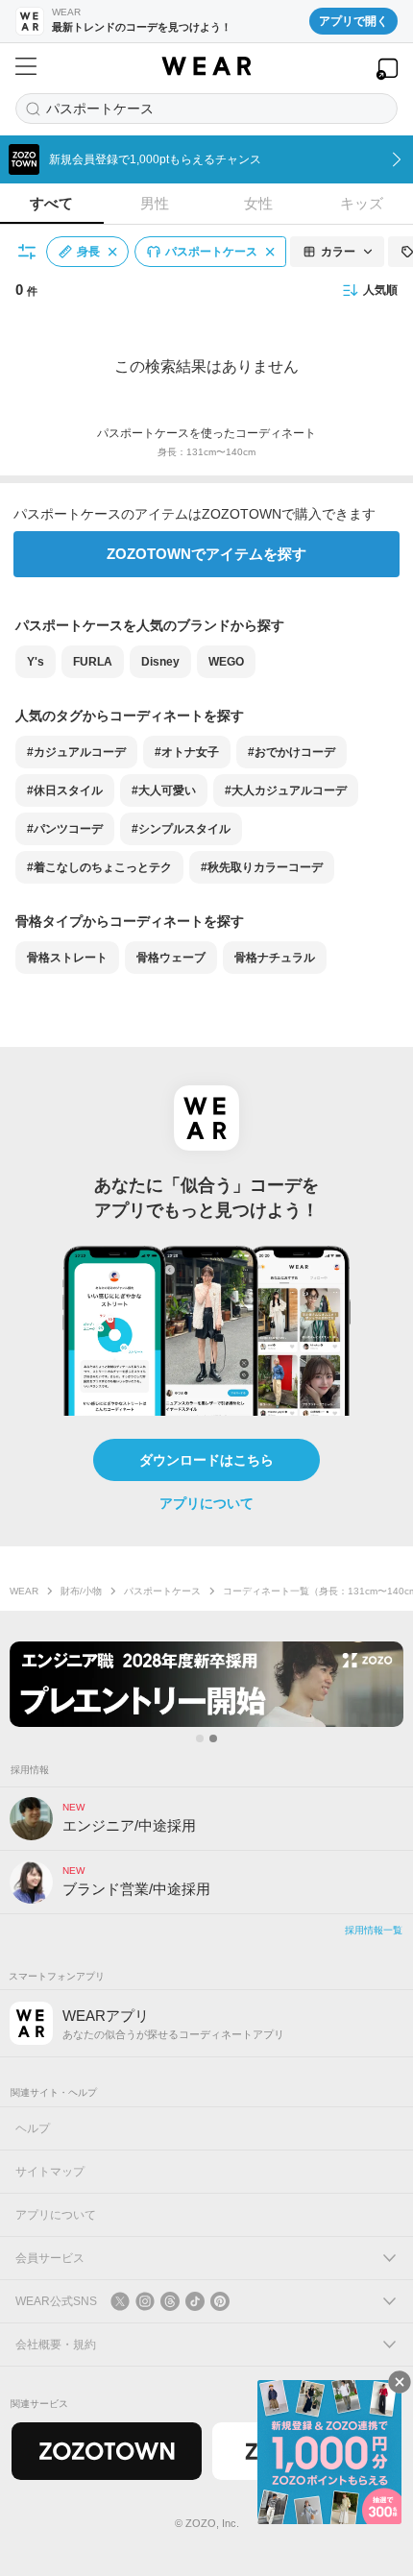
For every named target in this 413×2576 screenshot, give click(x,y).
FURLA (93, 662)
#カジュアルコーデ (76, 752)
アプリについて (206, 1503)
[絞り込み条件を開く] (28, 252)
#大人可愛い (164, 790)
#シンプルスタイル (181, 829)
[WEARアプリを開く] (387, 69)
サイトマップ (50, 2172)
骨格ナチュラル (275, 958)
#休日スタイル (65, 790)
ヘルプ (33, 2128)
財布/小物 (81, 1591)
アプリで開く (353, 21)
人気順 (380, 290)
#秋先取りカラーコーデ (262, 867)
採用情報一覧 (374, 1930)
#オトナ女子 (187, 752)
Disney (160, 662)
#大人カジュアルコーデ (286, 790)
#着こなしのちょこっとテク (99, 867)
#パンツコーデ (65, 829)
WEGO (226, 662)
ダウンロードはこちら (206, 1460)
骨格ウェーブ (171, 958)
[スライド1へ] (200, 1738)
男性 (155, 203)
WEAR (24, 1591)
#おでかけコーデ (292, 752)
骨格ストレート (67, 958)
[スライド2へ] (213, 1738)
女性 (258, 203)
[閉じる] (400, 2382)
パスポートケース (162, 1591)
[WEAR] (206, 66)
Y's (36, 662)
